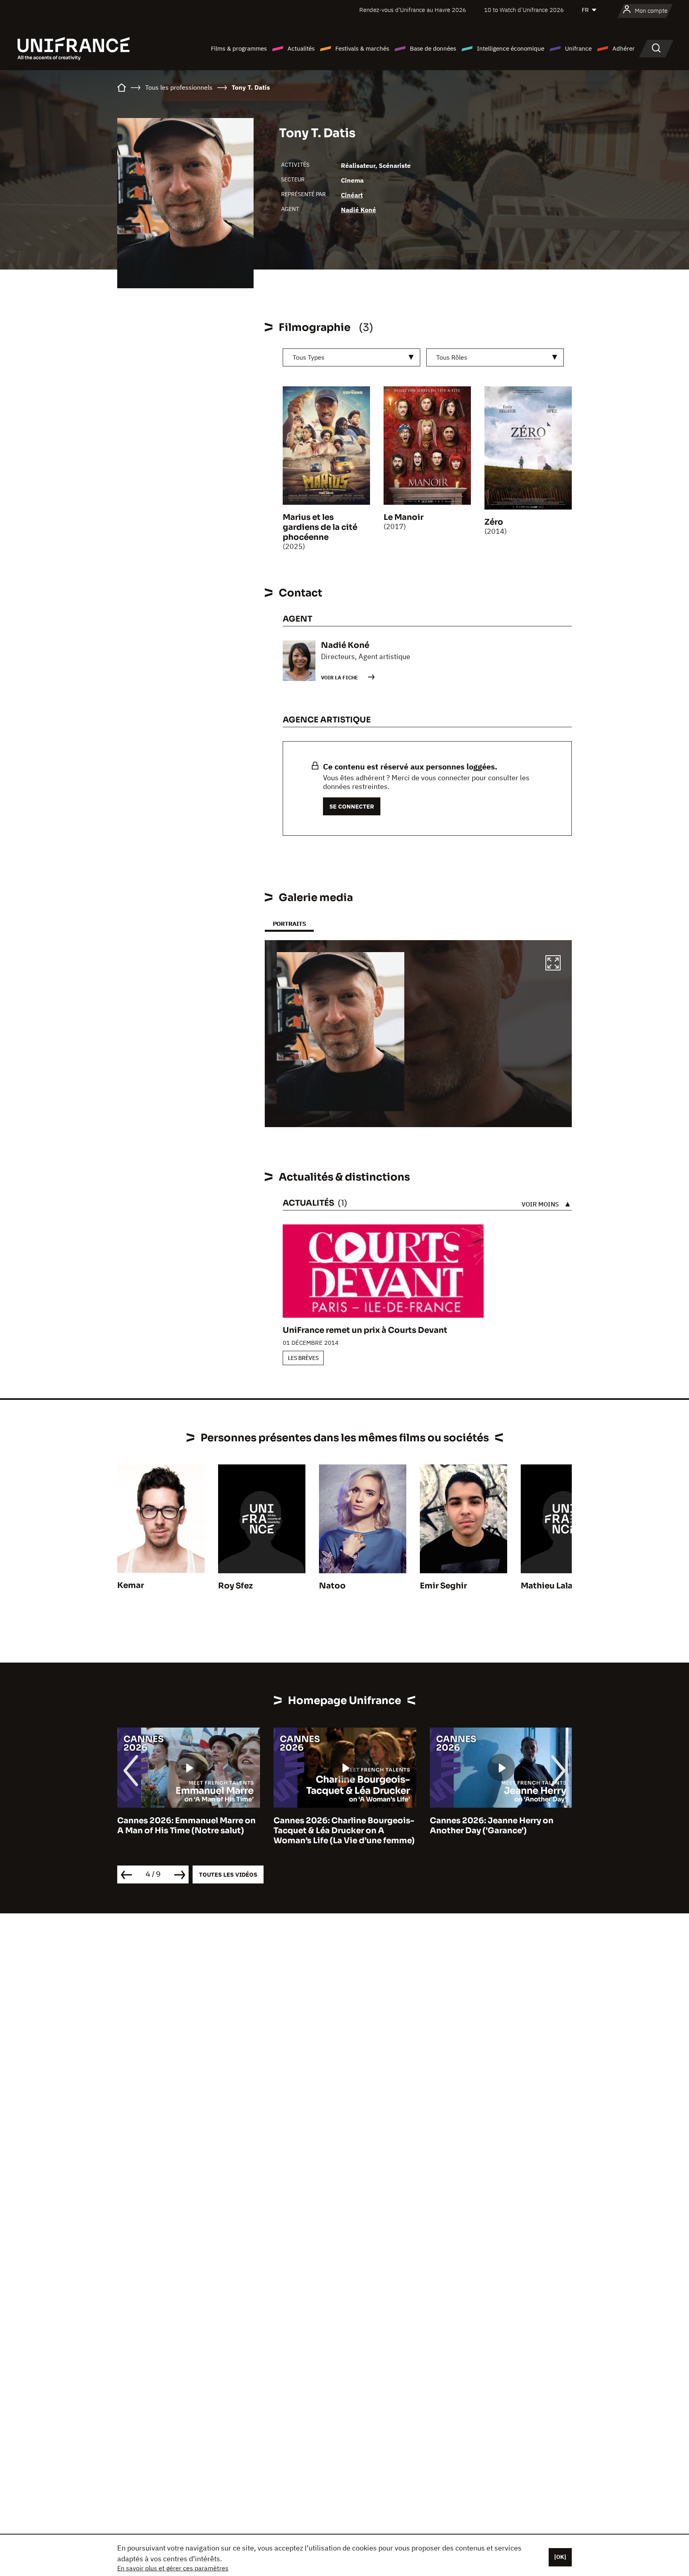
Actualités (301, 48)
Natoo (332, 1586)
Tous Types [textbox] (309, 357)
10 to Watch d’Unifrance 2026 (524, 10)
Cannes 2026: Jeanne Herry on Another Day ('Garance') (335, 1826)
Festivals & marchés (362, 48)
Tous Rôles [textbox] (452, 357)
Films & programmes (239, 48)
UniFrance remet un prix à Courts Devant (365, 1330)
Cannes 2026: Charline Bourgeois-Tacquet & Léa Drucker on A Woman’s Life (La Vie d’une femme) (188, 1831)
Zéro (494, 522)
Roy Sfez (235, 1586)
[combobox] (351, 357)
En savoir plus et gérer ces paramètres (173, 2568)
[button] (553, 964)
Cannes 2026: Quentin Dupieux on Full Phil (500, 1826)
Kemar (131, 1585)
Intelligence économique (511, 48)
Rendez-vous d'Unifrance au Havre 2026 (413, 10)
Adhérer (624, 48)
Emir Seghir (443, 1586)
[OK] (560, 2557)
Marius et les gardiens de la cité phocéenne (320, 527)
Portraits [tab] (289, 924)
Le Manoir (404, 517)
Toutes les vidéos (228, 1874)
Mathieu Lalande (554, 1586)
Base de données (433, 48)
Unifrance (578, 48)
